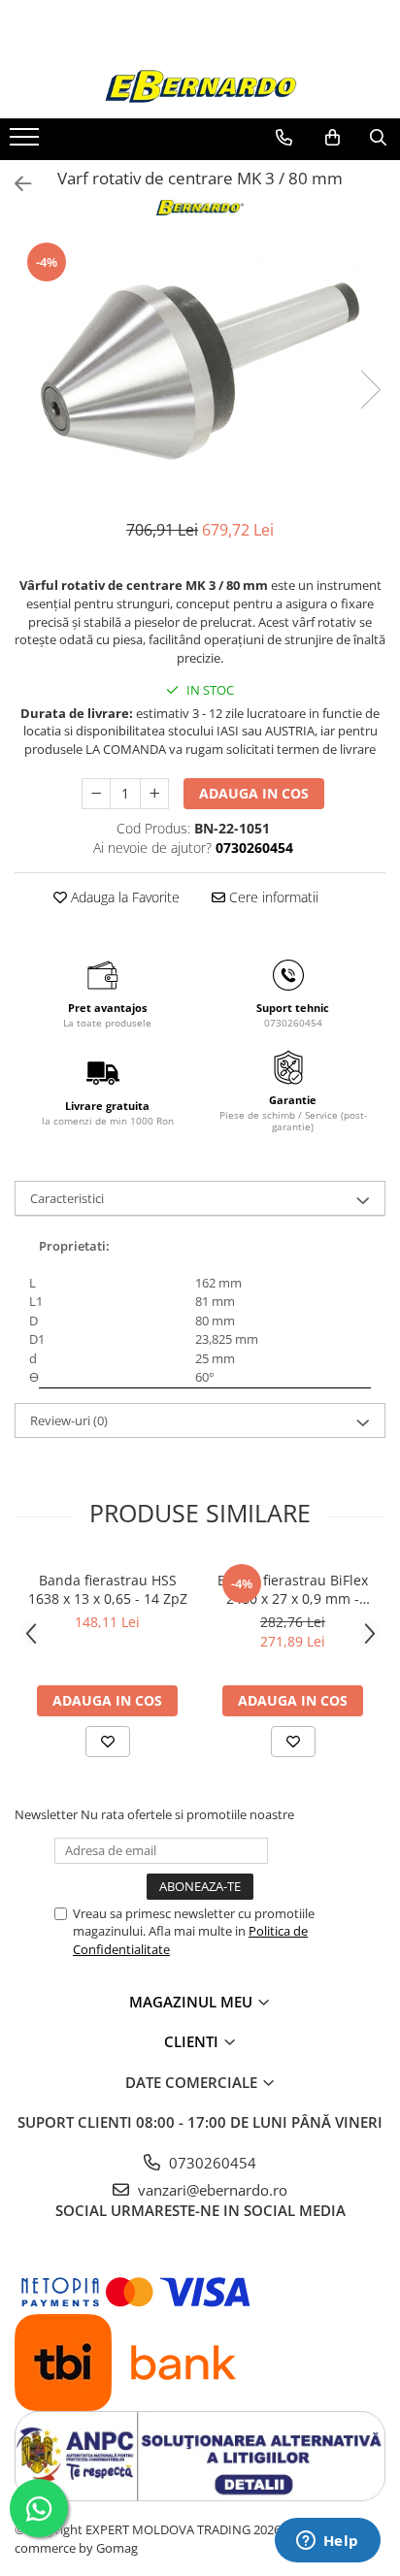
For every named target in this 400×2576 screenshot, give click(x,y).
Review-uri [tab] (69, 1420)
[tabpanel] (200, 370)
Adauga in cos (254, 793)
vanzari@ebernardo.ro (211, 2190)
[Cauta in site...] (378, 138)
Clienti (193, 2041)
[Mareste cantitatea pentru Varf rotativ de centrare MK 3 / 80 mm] (154, 794)
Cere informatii (272, 897)
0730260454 (211, 2163)
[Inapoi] (15, 184)
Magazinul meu (193, 2002)
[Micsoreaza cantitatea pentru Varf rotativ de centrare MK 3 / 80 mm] (96, 794)
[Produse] (27, 143)
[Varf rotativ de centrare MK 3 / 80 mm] (200, 370)
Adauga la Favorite (123, 897)
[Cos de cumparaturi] (333, 138)
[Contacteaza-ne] (284, 138)
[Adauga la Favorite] (108, 1742)
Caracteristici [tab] (67, 1198)
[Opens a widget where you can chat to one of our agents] (327, 2542)
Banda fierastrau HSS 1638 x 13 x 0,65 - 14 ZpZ (108, 1589)
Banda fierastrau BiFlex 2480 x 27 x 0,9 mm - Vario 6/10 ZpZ (293, 1589)
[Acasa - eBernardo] (200, 87)
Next (370, 390)
